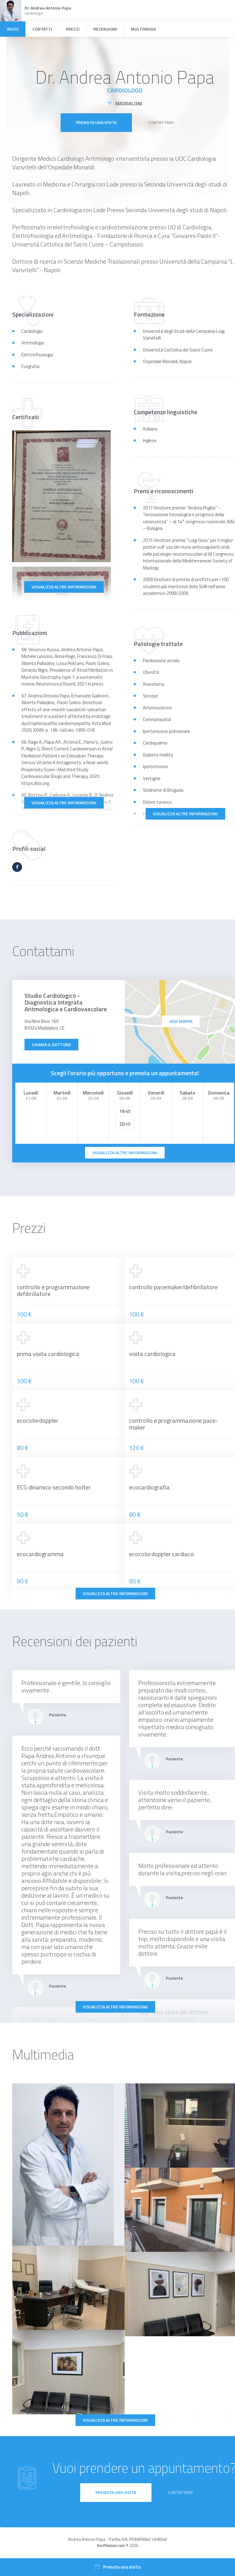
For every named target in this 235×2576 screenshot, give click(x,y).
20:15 (125, 1124)
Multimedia (143, 29)
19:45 (125, 1111)
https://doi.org (35, 783)
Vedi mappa (181, 1021)
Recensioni (105, 29)
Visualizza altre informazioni (64, 587)
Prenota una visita (96, 122)
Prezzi (73, 29)
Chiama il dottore (51, 1044)
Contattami (161, 122)
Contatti (42, 29)
